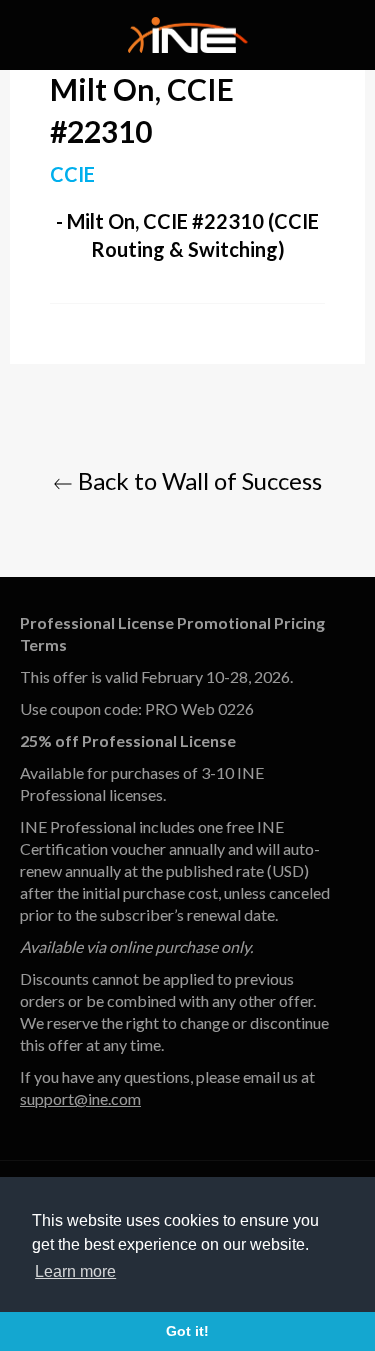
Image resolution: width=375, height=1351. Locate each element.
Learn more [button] (75, 1271)
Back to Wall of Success (197, 480)
